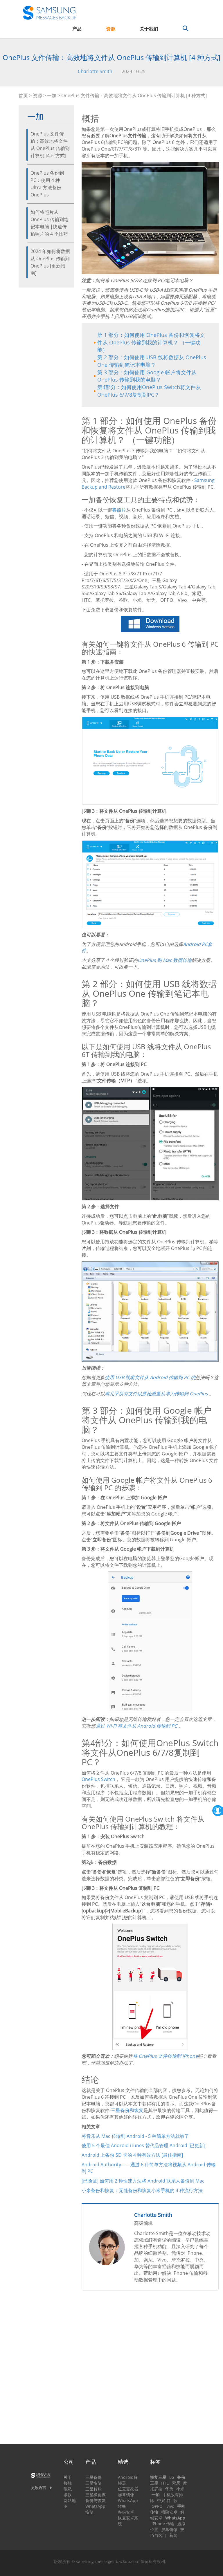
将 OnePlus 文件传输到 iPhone (165, 2056)
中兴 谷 (164, 2500)
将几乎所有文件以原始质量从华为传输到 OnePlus (156, 1394)
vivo (170, 2506)
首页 (23, 95)
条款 (68, 2495)
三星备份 (93, 2477)
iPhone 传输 (163, 2524)
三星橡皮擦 (96, 2495)
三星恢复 (93, 2483)
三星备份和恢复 (127, 2110)
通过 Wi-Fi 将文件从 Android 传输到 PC (136, 1726)
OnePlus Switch (98, 1779)
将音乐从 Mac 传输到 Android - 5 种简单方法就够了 (135, 2136)
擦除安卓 (169, 2512)
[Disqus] (150, 2369)
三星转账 (93, 2489)
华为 (169, 2489)
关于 (68, 2477)
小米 (180, 2489)
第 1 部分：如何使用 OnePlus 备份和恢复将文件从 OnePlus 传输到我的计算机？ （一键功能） (151, 342)
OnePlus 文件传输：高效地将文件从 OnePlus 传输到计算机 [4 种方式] (50, 145)
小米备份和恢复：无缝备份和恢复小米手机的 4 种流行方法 (142, 2190)
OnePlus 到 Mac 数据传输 (165, 960)
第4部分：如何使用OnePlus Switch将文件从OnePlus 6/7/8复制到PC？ (149, 391)
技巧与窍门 (167, 2532)
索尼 (176, 2483)
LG (172, 2477)
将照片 (119, 510)
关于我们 (149, 29)
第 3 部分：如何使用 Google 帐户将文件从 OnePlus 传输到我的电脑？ (147, 376)
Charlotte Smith (95, 71)
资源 (111, 29)
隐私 (68, 2489)
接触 (68, 2483)
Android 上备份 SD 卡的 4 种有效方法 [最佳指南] (132, 2155)
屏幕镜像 (126, 2495)
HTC (165, 2483)
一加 (52, 95)
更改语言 (39, 2488)
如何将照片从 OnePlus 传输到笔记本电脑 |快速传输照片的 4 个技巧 (50, 223)
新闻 (173, 2535)
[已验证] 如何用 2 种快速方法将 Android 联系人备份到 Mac (143, 2181)
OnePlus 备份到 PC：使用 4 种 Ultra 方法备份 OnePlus (47, 184)
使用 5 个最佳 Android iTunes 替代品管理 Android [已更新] (143, 2145)
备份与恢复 (96, 2500)
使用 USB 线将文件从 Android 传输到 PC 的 (150, 1377)
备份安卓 (126, 2512)
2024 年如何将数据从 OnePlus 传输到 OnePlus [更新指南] (50, 262)
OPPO (157, 2506)
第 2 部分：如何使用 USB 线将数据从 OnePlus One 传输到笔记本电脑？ (152, 361)
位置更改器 (128, 2489)
